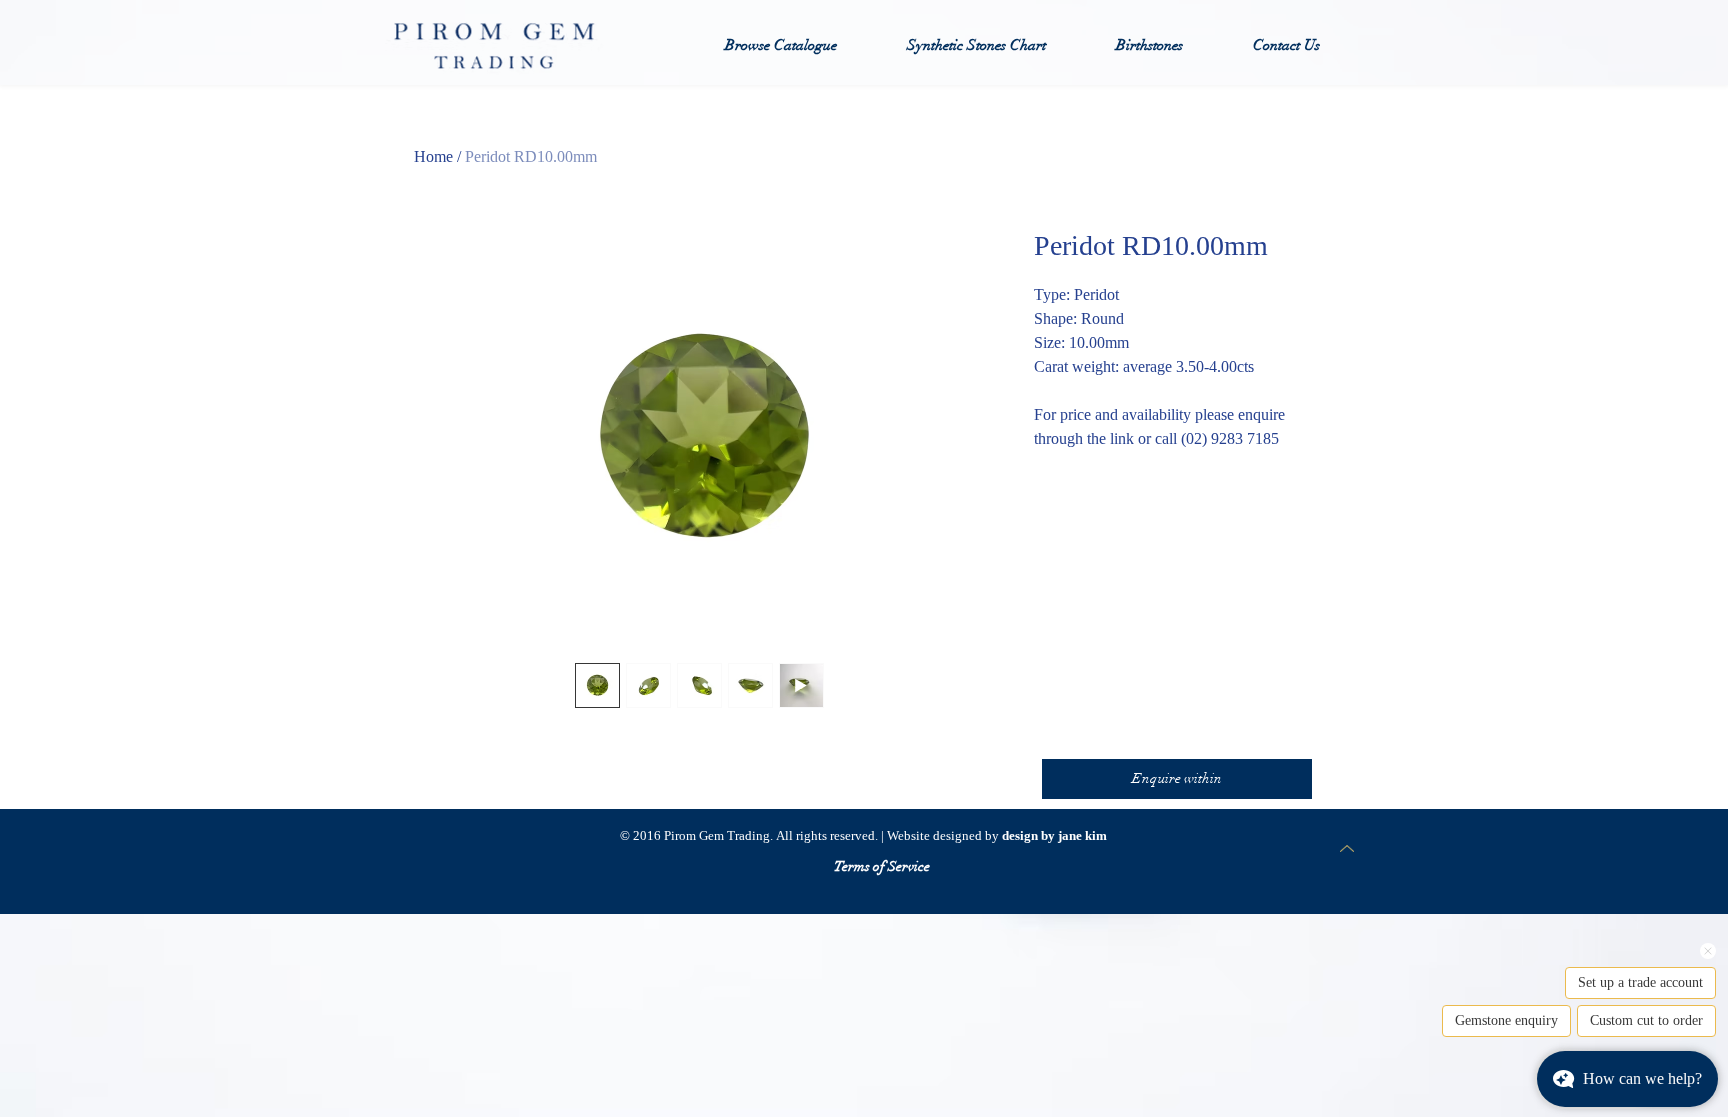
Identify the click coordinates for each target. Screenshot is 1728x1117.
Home (433, 156)
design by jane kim (1054, 835)
